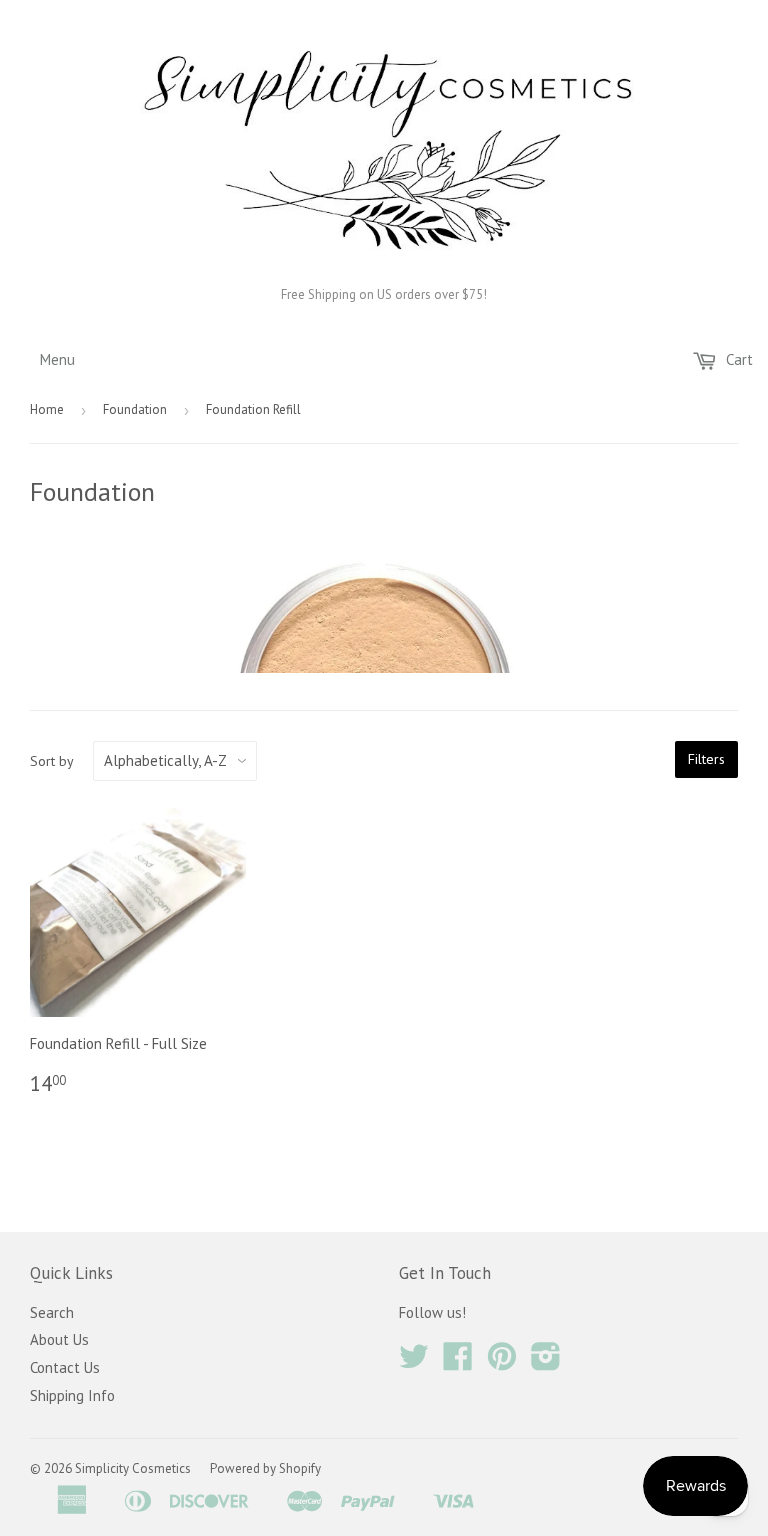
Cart (737, 359)
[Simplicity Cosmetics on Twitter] (414, 1362)
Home (47, 409)
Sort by (52, 761)
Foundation (135, 409)
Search (52, 1312)
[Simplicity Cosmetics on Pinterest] (502, 1362)
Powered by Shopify (265, 1468)
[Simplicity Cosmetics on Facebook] (458, 1362)
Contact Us (65, 1367)
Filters (706, 759)
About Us (59, 1339)
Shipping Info (72, 1395)
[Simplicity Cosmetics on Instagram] (546, 1362)
